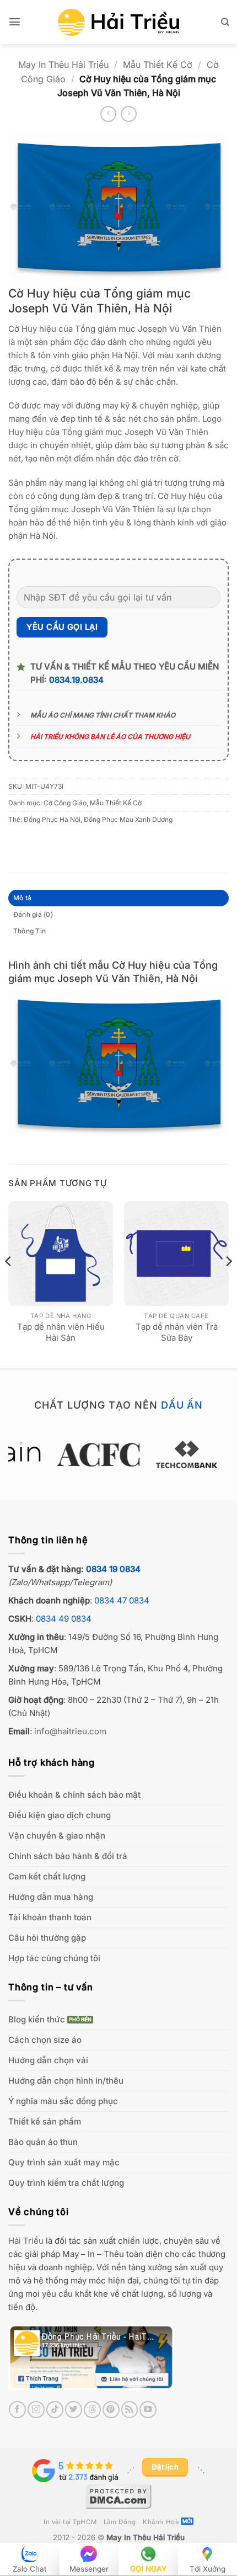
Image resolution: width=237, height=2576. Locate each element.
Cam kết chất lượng (47, 1876)
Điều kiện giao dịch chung (60, 1815)
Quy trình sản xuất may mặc (64, 2162)
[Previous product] (129, 114)
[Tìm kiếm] (225, 22)
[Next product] (108, 114)
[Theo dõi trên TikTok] (55, 2410)
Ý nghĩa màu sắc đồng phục (63, 2101)
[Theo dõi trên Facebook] (17, 2410)
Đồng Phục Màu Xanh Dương (128, 819)
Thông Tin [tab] (29, 931)
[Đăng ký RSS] (130, 2410)
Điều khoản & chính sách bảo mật (74, 1795)
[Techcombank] (118, 1454)
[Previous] (9, 1283)
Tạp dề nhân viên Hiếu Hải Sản (61, 1332)
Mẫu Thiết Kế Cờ (158, 65)
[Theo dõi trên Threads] (92, 2410)
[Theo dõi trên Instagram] (36, 2410)
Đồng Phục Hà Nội (52, 819)
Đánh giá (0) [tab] (33, 914)
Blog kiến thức (37, 2019)
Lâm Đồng (120, 2522)
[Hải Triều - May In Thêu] (118, 22)
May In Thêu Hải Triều (63, 65)
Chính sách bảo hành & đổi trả (68, 1856)
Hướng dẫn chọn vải (48, 2060)
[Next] (228, 1283)
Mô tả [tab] (22, 898)
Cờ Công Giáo (65, 803)
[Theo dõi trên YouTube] (148, 2410)
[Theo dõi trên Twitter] (74, 2410)
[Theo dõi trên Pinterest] (111, 2410)
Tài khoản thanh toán (50, 1917)
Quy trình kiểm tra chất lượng (66, 2183)
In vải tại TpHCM (70, 2522)
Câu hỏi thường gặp (47, 1938)
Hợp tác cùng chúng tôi (54, 1958)
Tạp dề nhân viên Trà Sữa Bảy (177, 1332)
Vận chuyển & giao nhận (57, 1836)
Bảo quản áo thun (43, 2142)
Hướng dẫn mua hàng (51, 1897)
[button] (15, 22)
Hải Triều (26, 2241)
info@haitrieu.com (70, 1731)
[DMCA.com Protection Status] (118, 2495)
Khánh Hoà (161, 2522)
